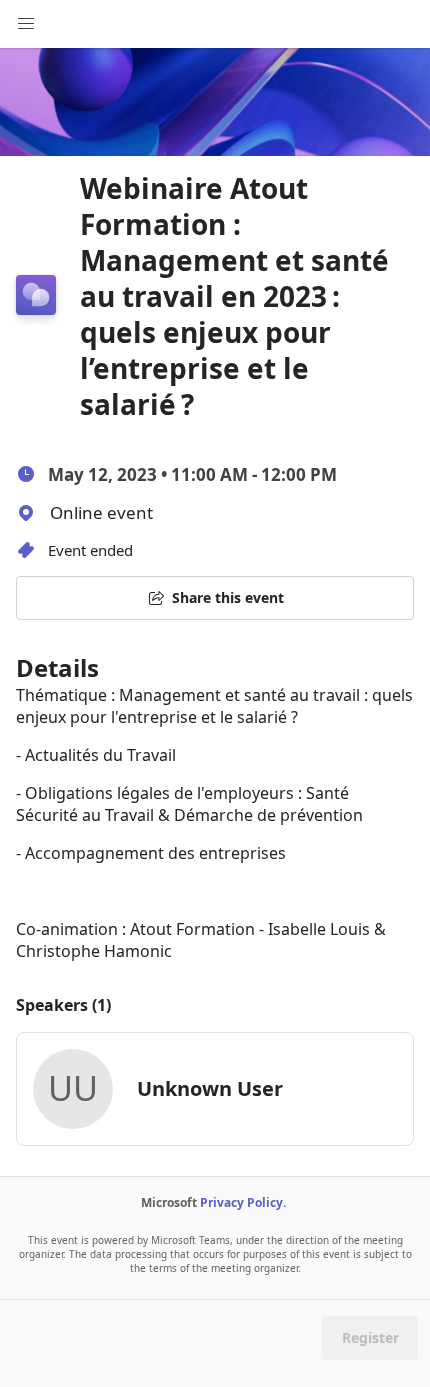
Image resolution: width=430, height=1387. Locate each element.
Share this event (228, 597)
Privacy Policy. (243, 1202)
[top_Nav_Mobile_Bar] (26, 24)
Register (370, 1337)
